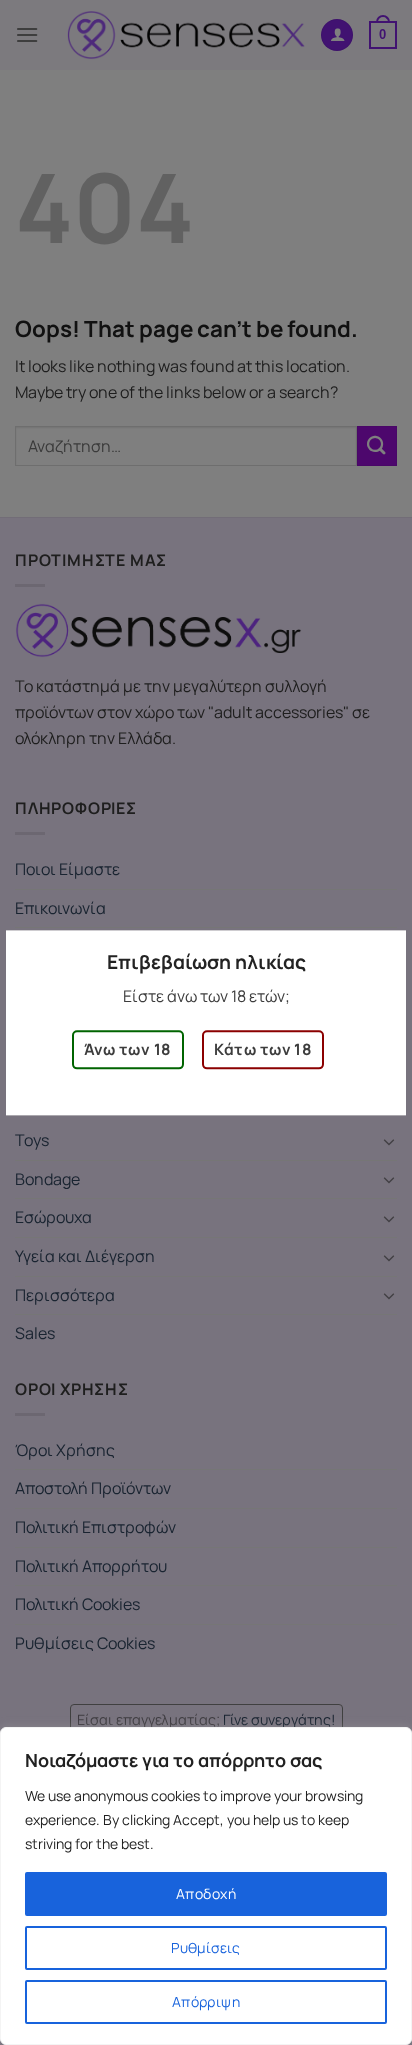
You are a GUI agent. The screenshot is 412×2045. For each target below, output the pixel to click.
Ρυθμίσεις (206, 1947)
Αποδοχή (206, 1893)
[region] (206, 1886)
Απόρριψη (206, 2001)
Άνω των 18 (128, 1050)
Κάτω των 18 (263, 1050)
